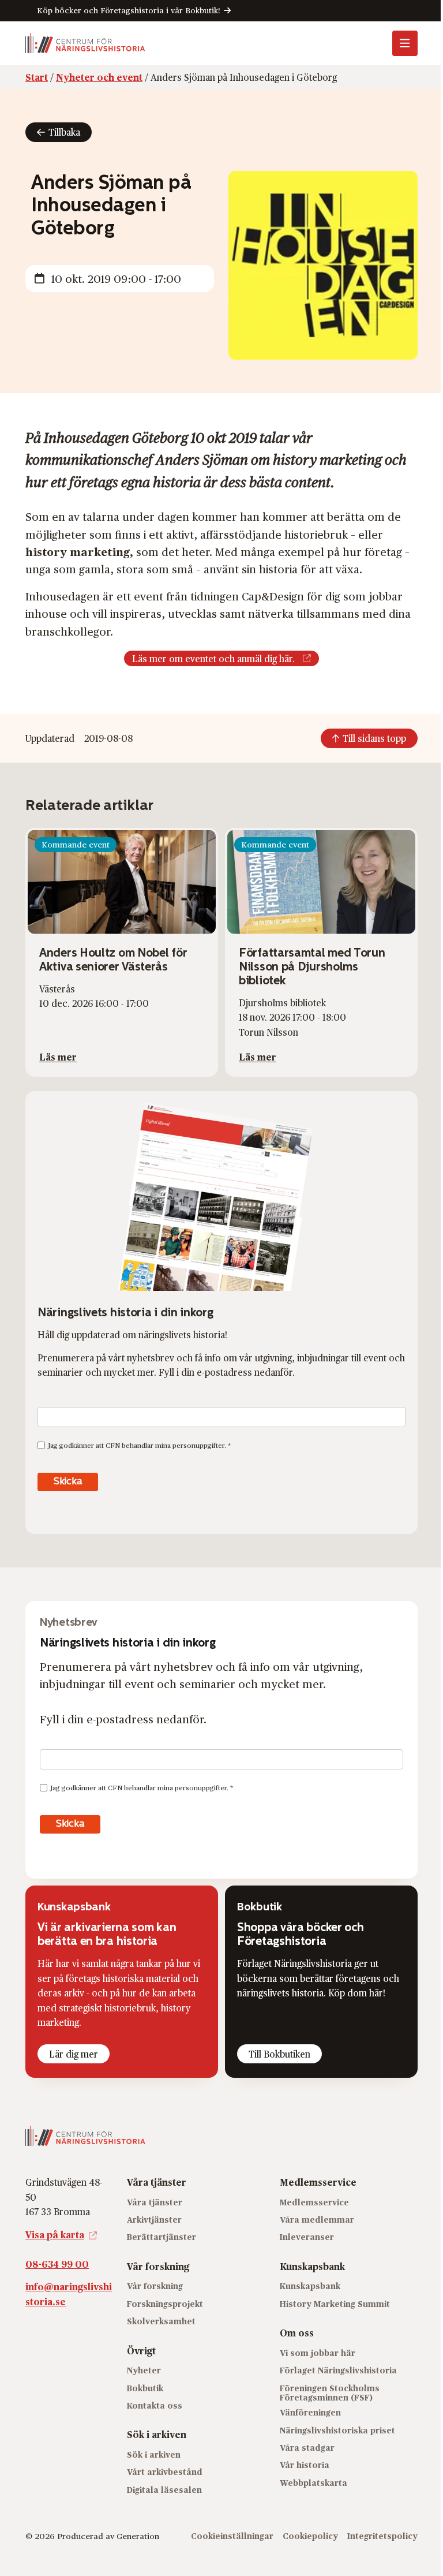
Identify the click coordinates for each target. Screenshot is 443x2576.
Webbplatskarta (314, 2483)
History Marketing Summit (335, 2304)
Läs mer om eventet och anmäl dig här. (213, 658)
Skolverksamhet (161, 2321)
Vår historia (305, 2465)
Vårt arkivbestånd (165, 2472)
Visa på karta (55, 2235)
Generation (138, 2536)
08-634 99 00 (57, 2264)
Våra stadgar (307, 2448)
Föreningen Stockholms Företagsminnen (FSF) (330, 2393)
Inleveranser (307, 2237)
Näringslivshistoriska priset (337, 2430)
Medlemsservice (314, 2202)
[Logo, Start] (85, 43)
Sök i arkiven (154, 2454)
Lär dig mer (74, 2054)
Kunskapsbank (310, 2286)
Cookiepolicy (310, 2536)
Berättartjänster (162, 2237)
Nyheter (144, 2370)
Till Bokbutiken (279, 2054)
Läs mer (58, 1057)
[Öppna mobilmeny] (405, 43)
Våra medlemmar (317, 2220)
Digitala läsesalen (164, 2490)
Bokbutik (145, 2388)
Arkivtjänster (154, 2220)
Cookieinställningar (232, 2536)
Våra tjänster (155, 2202)
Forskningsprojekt (165, 2304)
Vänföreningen (310, 2412)
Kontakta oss (155, 2405)
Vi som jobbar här (318, 2353)
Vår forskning (155, 2286)
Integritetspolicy (382, 2536)
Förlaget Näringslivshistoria (338, 2370)
